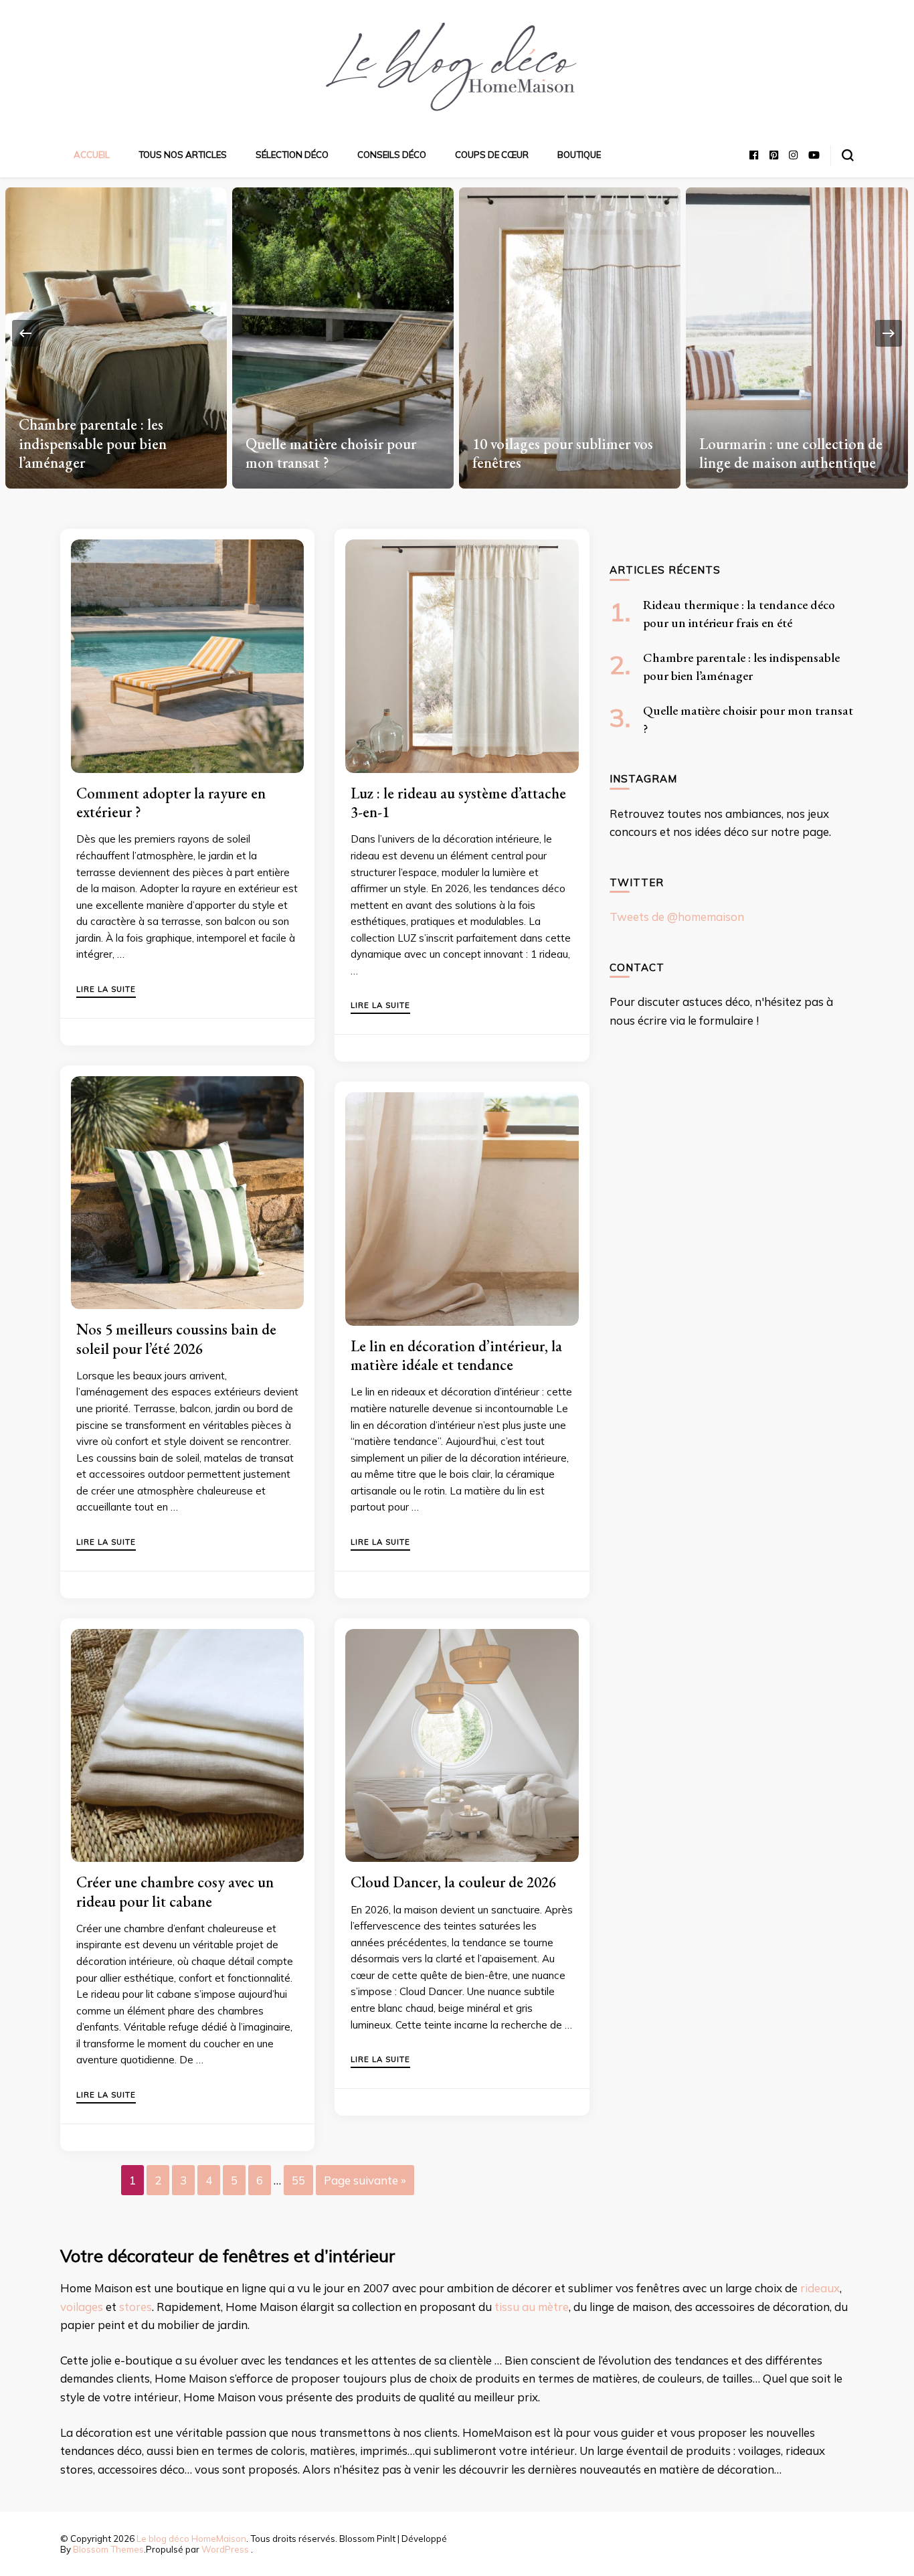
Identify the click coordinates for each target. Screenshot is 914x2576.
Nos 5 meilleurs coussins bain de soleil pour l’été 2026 (176, 1339)
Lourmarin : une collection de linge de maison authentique (563, 453)
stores (135, 2307)
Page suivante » (365, 2180)
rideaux (820, 2288)
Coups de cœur (492, 155)
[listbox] (457, 333)
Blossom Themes (108, 2549)
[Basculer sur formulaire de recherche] (848, 155)
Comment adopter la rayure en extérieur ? (171, 802)
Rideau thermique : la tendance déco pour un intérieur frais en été (796, 443)
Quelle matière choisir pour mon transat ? (103, 453)
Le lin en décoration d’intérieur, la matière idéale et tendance (456, 1355)
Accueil (92, 155)
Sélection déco (292, 155)
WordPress (225, 2549)
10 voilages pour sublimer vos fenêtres (335, 453)
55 (298, 2180)
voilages (82, 2307)
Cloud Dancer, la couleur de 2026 (453, 1882)
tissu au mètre (532, 2307)
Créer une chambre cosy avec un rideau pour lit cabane (175, 1891)
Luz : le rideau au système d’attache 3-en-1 (458, 802)
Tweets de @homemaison (677, 917)
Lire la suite (106, 990)
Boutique (579, 155)
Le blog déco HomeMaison (191, 2539)
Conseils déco (392, 155)
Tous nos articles (183, 155)
